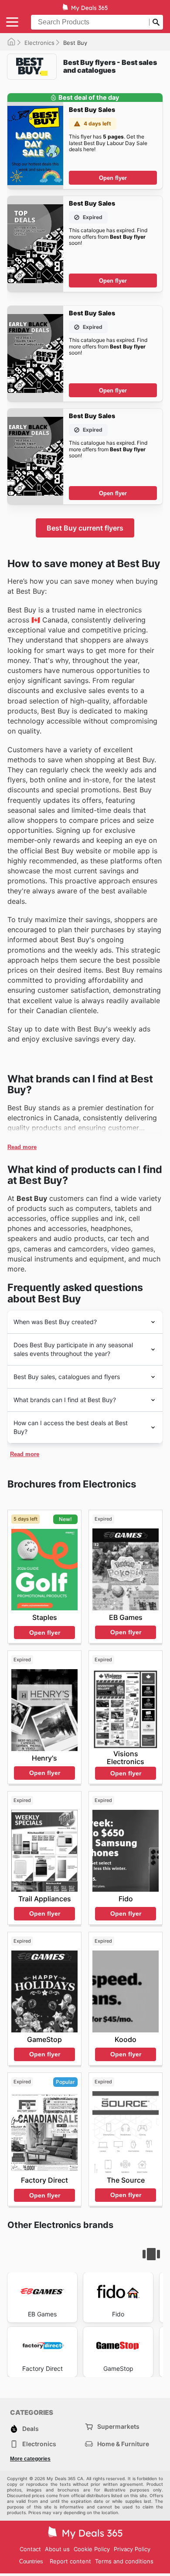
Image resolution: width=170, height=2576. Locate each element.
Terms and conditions (124, 2561)
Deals (31, 2429)
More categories (30, 2459)
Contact (30, 2549)
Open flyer (113, 178)
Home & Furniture (123, 2444)
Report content (70, 2561)
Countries (31, 2561)
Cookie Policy (92, 2549)
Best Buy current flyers (85, 528)
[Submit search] (156, 22)
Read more (22, 1147)
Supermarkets (118, 2426)
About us (57, 2549)
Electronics (39, 43)
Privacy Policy (132, 2549)
